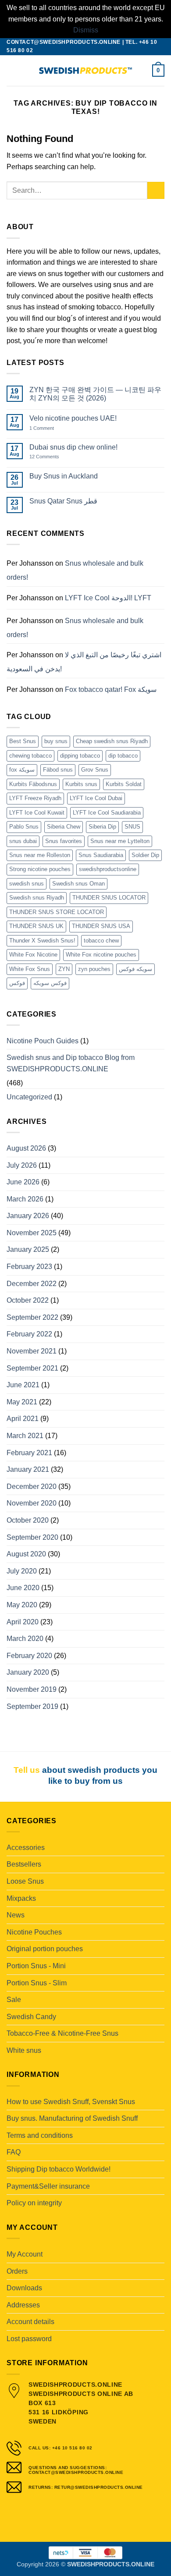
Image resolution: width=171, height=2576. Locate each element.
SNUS (132, 827)
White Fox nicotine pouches (101, 955)
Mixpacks (21, 1898)
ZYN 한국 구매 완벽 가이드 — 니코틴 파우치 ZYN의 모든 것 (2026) (95, 394)
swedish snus (27, 884)
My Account (25, 2254)
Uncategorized (29, 1097)
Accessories (26, 1848)
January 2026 (28, 1216)
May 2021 (22, 1402)
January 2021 (28, 1469)
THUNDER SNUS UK (36, 926)
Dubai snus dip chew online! (73, 447)
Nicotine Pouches (34, 1932)
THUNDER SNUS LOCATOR (109, 898)
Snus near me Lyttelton (120, 841)
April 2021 (23, 1419)
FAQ (14, 2152)
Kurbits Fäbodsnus (33, 784)
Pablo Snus (24, 827)
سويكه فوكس (135, 969)
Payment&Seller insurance (48, 2186)
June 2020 (23, 1588)
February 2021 (29, 1453)
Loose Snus (25, 1881)
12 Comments (51, 457)
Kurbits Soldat (124, 784)
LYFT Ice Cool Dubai (96, 798)
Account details (30, 2322)
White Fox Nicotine (33, 955)
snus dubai (23, 841)
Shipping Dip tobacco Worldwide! (59, 2169)
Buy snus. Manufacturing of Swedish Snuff (72, 2118)
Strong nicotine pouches (40, 869)
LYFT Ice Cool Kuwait (37, 813)
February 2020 (29, 1656)
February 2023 (29, 1267)
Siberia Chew (64, 827)
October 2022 (28, 1300)
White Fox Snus (30, 969)
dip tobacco (123, 756)
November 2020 (32, 1503)
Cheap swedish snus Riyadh (112, 741)
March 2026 (25, 1199)
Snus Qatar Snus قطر (63, 501)
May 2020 (22, 1605)
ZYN (64, 969)
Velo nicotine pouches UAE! (73, 418)
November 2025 (32, 1233)
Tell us (27, 1770)
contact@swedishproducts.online (64, 42)
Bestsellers (24, 1864)
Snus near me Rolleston (40, 855)
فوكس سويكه (50, 983)
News (16, 1915)
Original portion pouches (45, 1949)
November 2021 (32, 1351)
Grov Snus (95, 770)
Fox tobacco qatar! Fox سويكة (111, 689)
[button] (12, 70)
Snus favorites (64, 841)
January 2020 (28, 1672)
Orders (17, 2271)
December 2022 (32, 1284)
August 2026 (26, 1148)
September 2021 (32, 1368)
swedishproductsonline (108, 869)
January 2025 (28, 1249)
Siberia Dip (102, 827)
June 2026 (23, 1182)
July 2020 (22, 1571)
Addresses (23, 2305)
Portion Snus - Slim (37, 1983)
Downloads (24, 2288)
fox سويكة (22, 770)
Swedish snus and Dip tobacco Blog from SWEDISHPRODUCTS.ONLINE (71, 1063)
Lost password (29, 2339)
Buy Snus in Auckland (64, 476)
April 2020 (23, 1622)
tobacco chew (101, 941)
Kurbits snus (81, 784)
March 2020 (25, 1639)
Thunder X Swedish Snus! (42, 941)
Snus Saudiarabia (101, 855)
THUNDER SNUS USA (101, 926)
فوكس (17, 983)
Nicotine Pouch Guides (43, 1041)
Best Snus (23, 741)
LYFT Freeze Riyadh (35, 798)
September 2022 (32, 1317)
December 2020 (32, 1486)
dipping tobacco (80, 756)
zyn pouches (94, 969)
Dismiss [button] (86, 30)
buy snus (56, 741)
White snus (24, 2050)
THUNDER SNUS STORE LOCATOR (57, 912)
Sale (14, 2000)
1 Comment (51, 428)
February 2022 (29, 1334)
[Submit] (156, 190)
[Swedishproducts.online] (85, 71)
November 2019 (32, 1689)
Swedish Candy (31, 2017)
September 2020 (32, 1537)
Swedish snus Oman (78, 884)
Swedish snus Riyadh (37, 898)
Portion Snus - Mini (36, 1966)
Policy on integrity (34, 2203)
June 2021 (23, 1385)
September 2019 (32, 1706)
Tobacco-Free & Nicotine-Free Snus (62, 2033)
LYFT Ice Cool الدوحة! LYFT (108, 598)
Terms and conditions (40, 2135)
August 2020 (26, 1554)
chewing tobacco (30, 756)
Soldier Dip (145, 855)
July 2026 (22, 1165)
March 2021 (25, 1436)
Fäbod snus (58, 770)
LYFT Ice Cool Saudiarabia (107, 813)
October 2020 (28, 1520)
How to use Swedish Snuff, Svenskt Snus (71, 2102)
